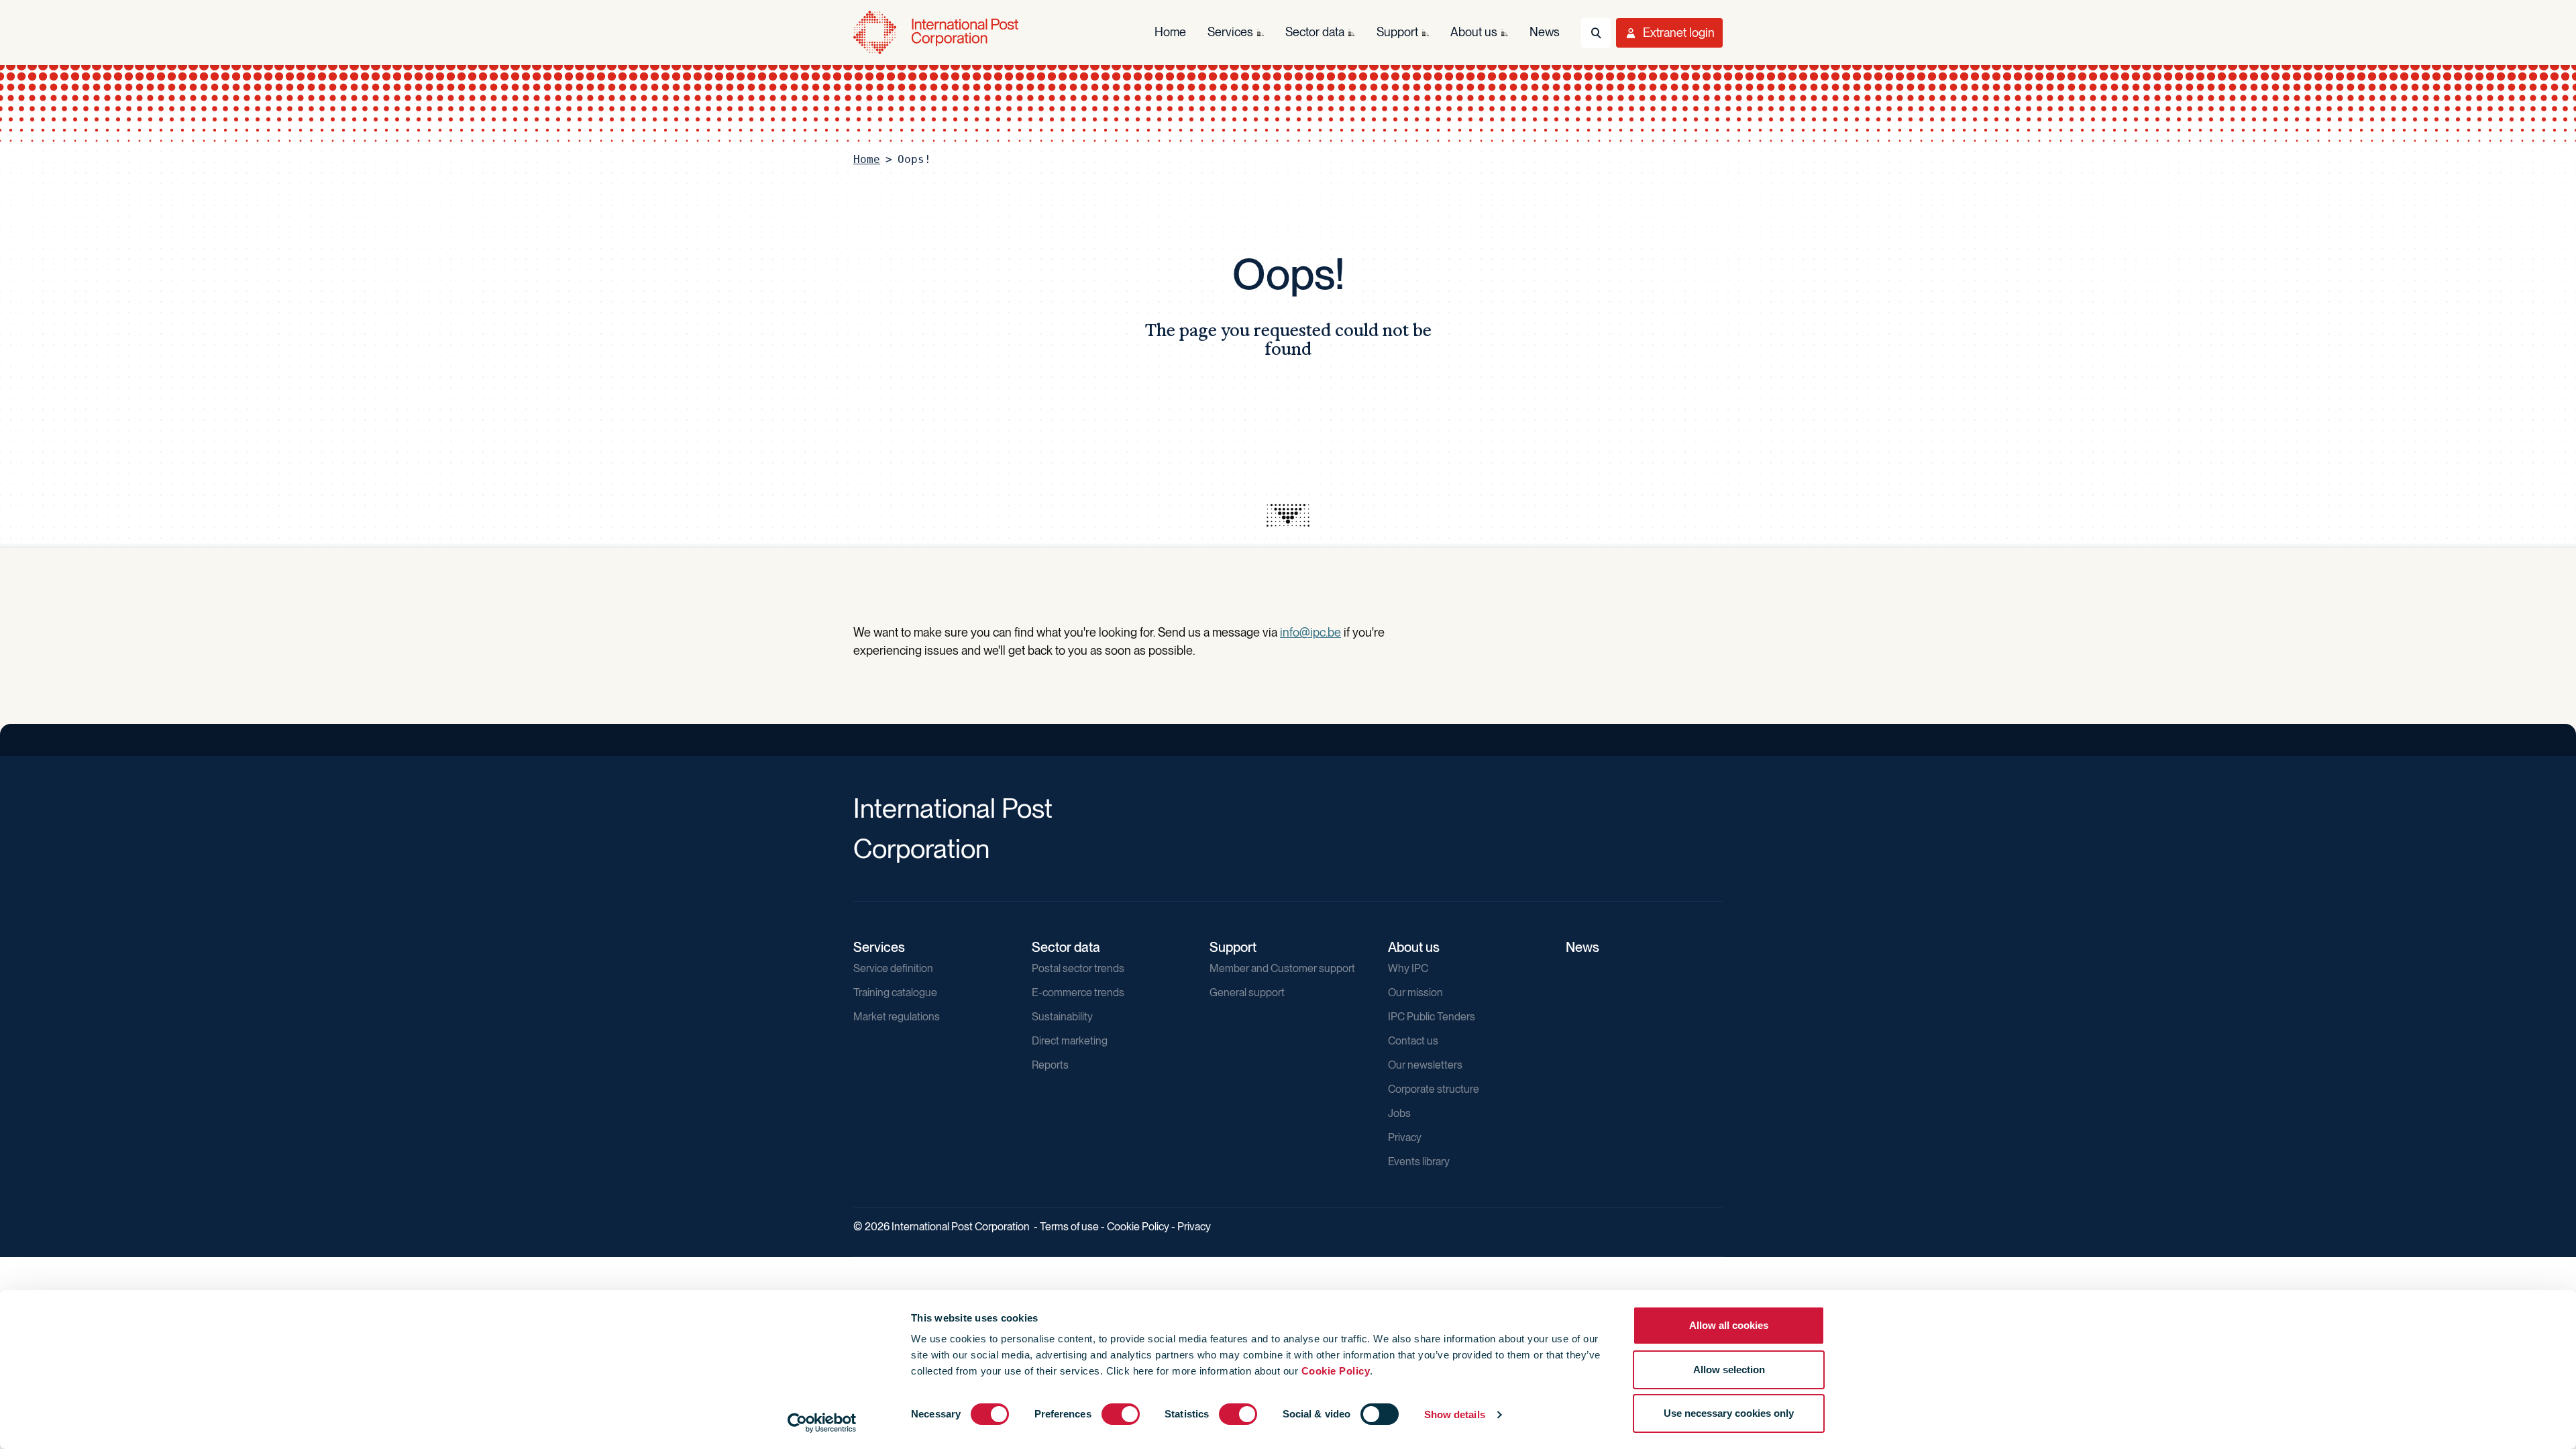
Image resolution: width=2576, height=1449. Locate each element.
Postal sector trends (1078, 968)
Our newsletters (1425, 1065)
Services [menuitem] (1230, 32)
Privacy (1405, 1137)
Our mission (1415, 992)
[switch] (1121, 1414)
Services (879, 947)
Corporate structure (1434, 1089)
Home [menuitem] (1170, 32)
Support (1233, 947)
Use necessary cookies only (1729, 1413)
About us (1414, 947)
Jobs (1399, 1113)
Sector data (1066, 947)
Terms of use (1069, 1227)
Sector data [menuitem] (1315, 32)
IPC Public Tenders (1432, 1017)
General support (1247, 992)
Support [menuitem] (1397, 32)
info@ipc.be (1310, 632)
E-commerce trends (1078, 992)
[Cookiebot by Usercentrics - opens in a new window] (822, 1423)
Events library (1419, 1162)
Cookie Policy (1336, 1371)
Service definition (893, 968)
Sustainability (1062, 1017)
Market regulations (897, 1017)
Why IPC (1408, 968)
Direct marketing (1070, 1041)
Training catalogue (895, 992)
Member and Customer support (1282, 968)
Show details (1455, 1414)
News (1582, 947)
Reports (1050, 1065)
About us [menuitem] (1474, 32)
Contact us (1413, 1041)
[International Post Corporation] (937, 33)
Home (867, 159)
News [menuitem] (1545, 32)
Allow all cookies (1729, 1325)
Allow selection (1729, 1370)
